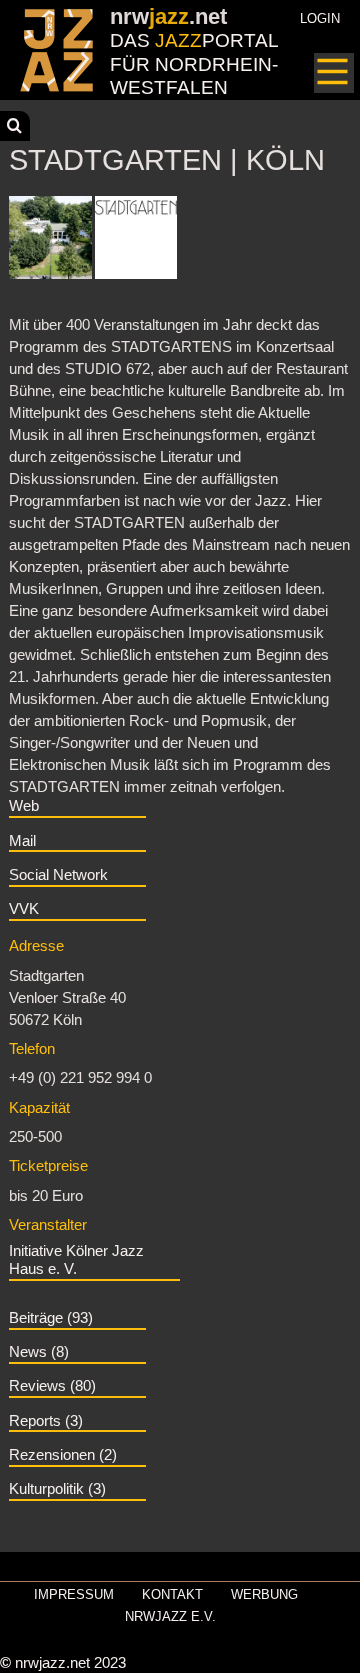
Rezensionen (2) (63, 1455)
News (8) (39, 1352)
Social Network (58, 875)
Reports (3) (46, 1421)
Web (24, 806)
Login (320, 18)
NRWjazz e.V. (170, 1616)
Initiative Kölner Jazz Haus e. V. (76, 1260)
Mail (22, 841)
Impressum (74, 1594)
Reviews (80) (52, 1386)
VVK (24, 909)
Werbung (264, 1594)
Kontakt (172, 1594)
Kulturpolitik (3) (57, 1489)
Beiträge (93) (51, 1318)
